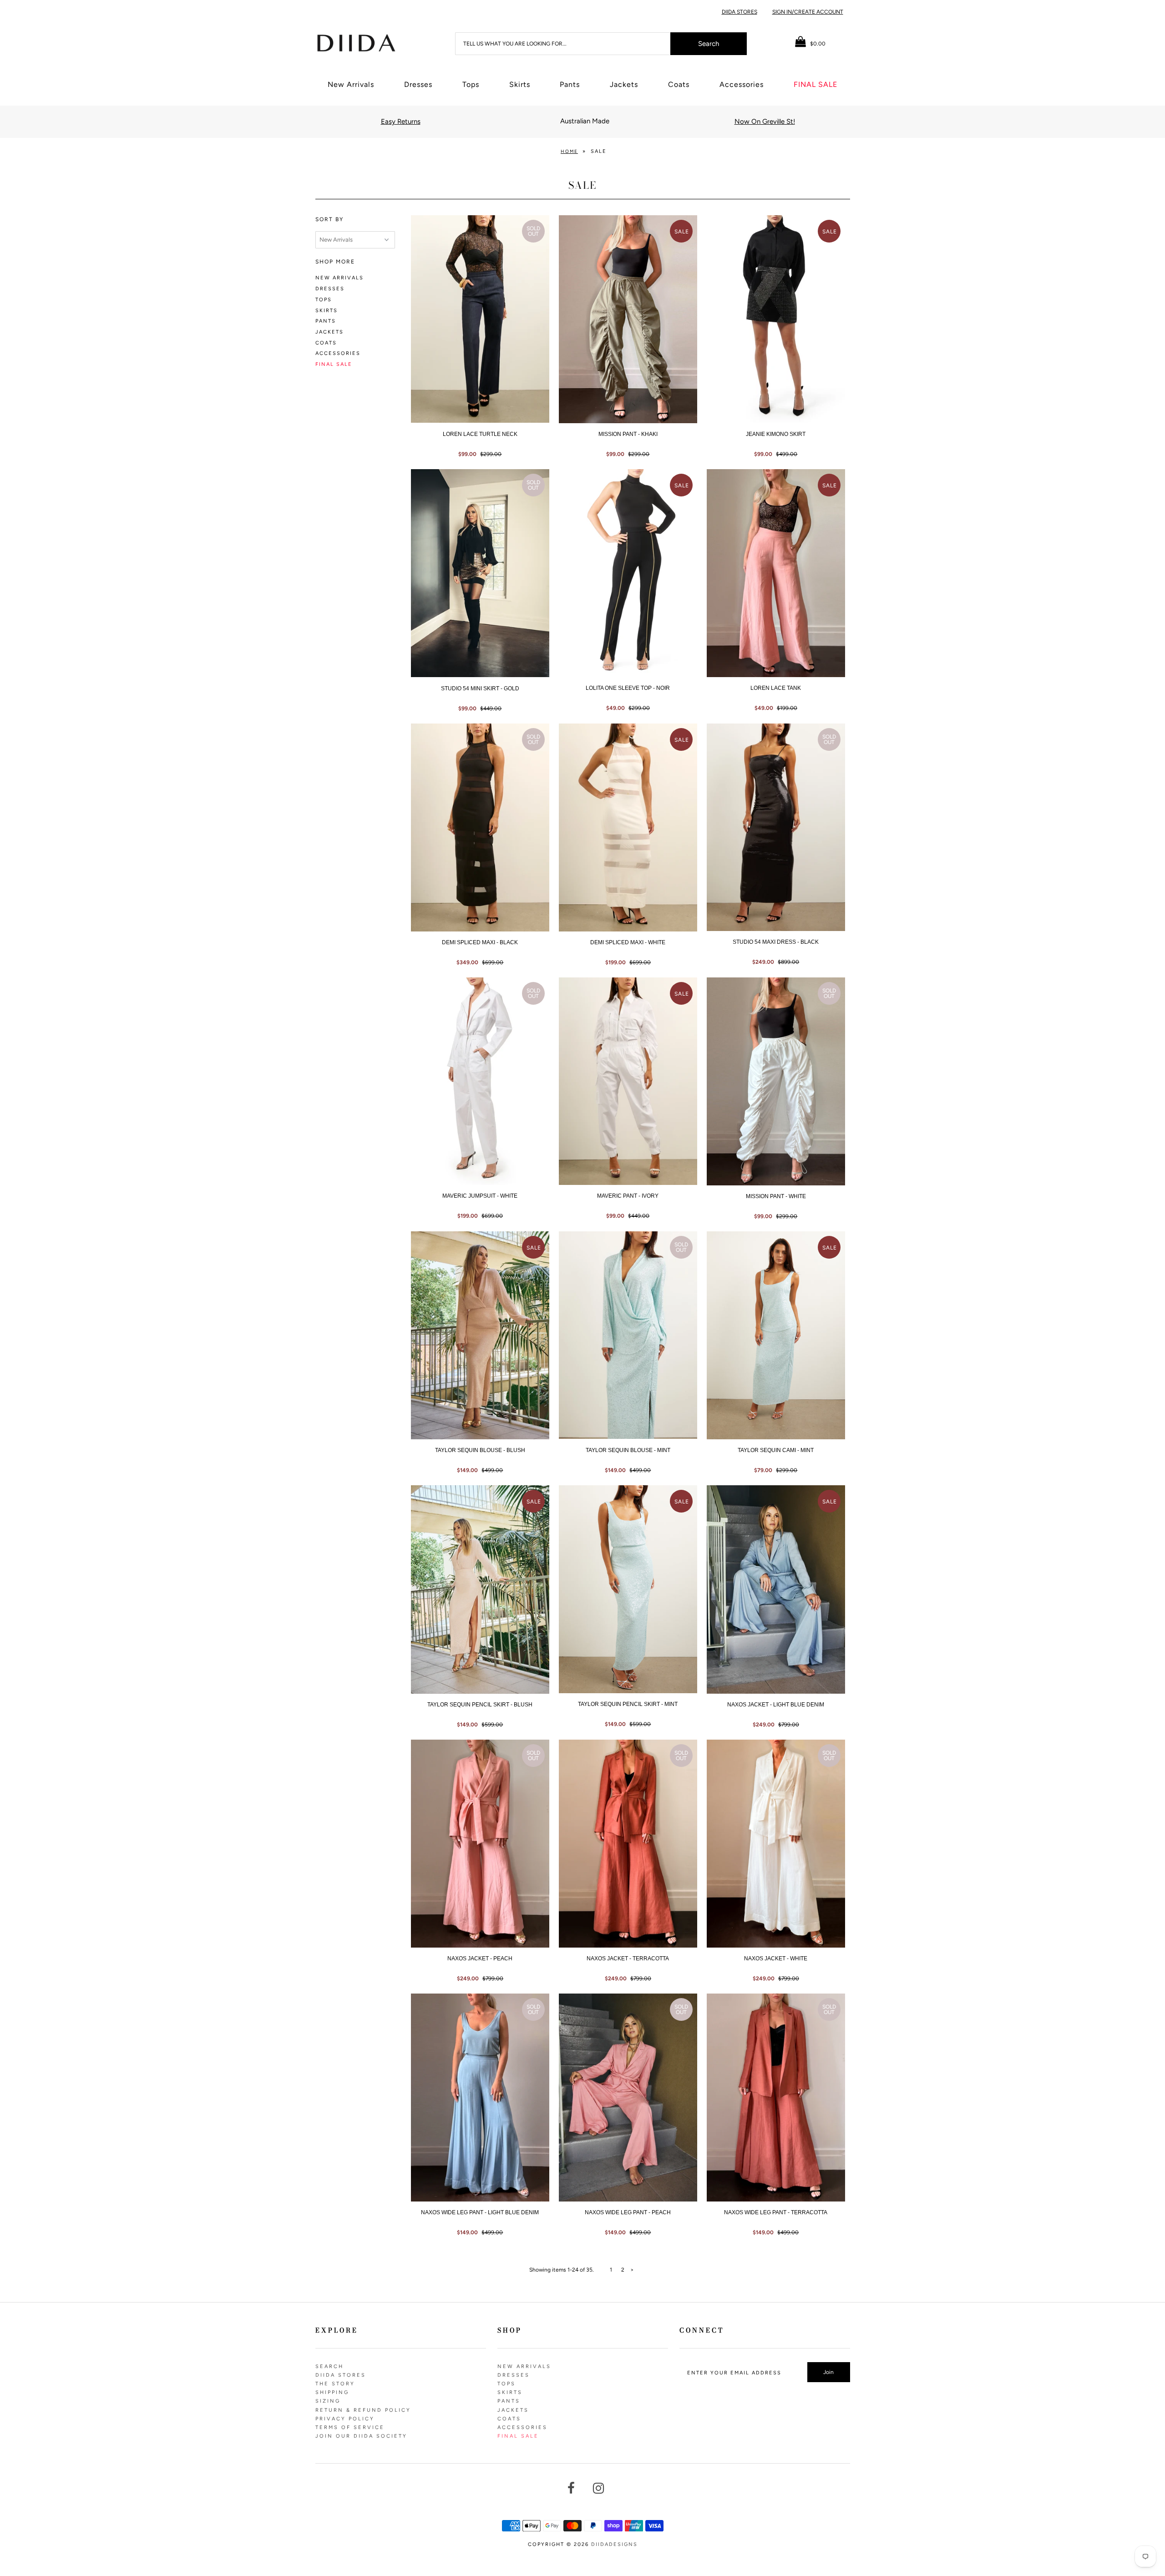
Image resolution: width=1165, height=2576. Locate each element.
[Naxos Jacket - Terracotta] (628, 1844)
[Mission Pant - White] (776, 1081)
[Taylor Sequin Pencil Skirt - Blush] (480, 1589)
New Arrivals (351, 84)
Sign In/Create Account (808, 12)
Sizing (328, 2401)
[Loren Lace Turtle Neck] (480, 319)
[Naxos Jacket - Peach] (480, 1844)
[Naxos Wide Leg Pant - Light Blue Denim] (480, 2098)
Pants (570, 84)
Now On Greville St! (765, 121)
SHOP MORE (335, 262)
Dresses (418, 84)
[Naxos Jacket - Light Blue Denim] (776, 1589)
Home (569, 151)
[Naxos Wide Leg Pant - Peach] (628, 2098)
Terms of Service (350, 2427)
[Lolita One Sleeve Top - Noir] (628, 573)
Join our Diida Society (361, 2436)
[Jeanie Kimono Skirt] (776, 319)
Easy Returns (401, 121)
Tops (471, 84)
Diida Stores (740, 12)
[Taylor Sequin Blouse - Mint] (628, 1335)
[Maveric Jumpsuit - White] (480, 1081)
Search (329, 2366)
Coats (679, 84)
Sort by (329, 219)
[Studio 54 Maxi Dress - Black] (776, 827)
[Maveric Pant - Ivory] (628, 1081)
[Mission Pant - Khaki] (628, 319)
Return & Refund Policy (363, 2410)
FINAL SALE (815, 84)
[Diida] (356, 42)
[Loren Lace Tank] (776, 573)
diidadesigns (614, 2544)
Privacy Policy (345, 2419)
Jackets (624, 84)
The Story (335, 2384)
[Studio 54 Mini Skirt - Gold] (480, 573)
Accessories (742, 84)
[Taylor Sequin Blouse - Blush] (480, 1335)
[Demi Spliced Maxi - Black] (480, 827)
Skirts (520, 84)
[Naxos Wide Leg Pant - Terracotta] (776, 2098)
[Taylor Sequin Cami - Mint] (776, 1335)
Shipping (332, 2392)
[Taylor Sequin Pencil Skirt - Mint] (628, 1589)
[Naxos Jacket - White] (776, 1844)
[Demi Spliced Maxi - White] (628, 827)
